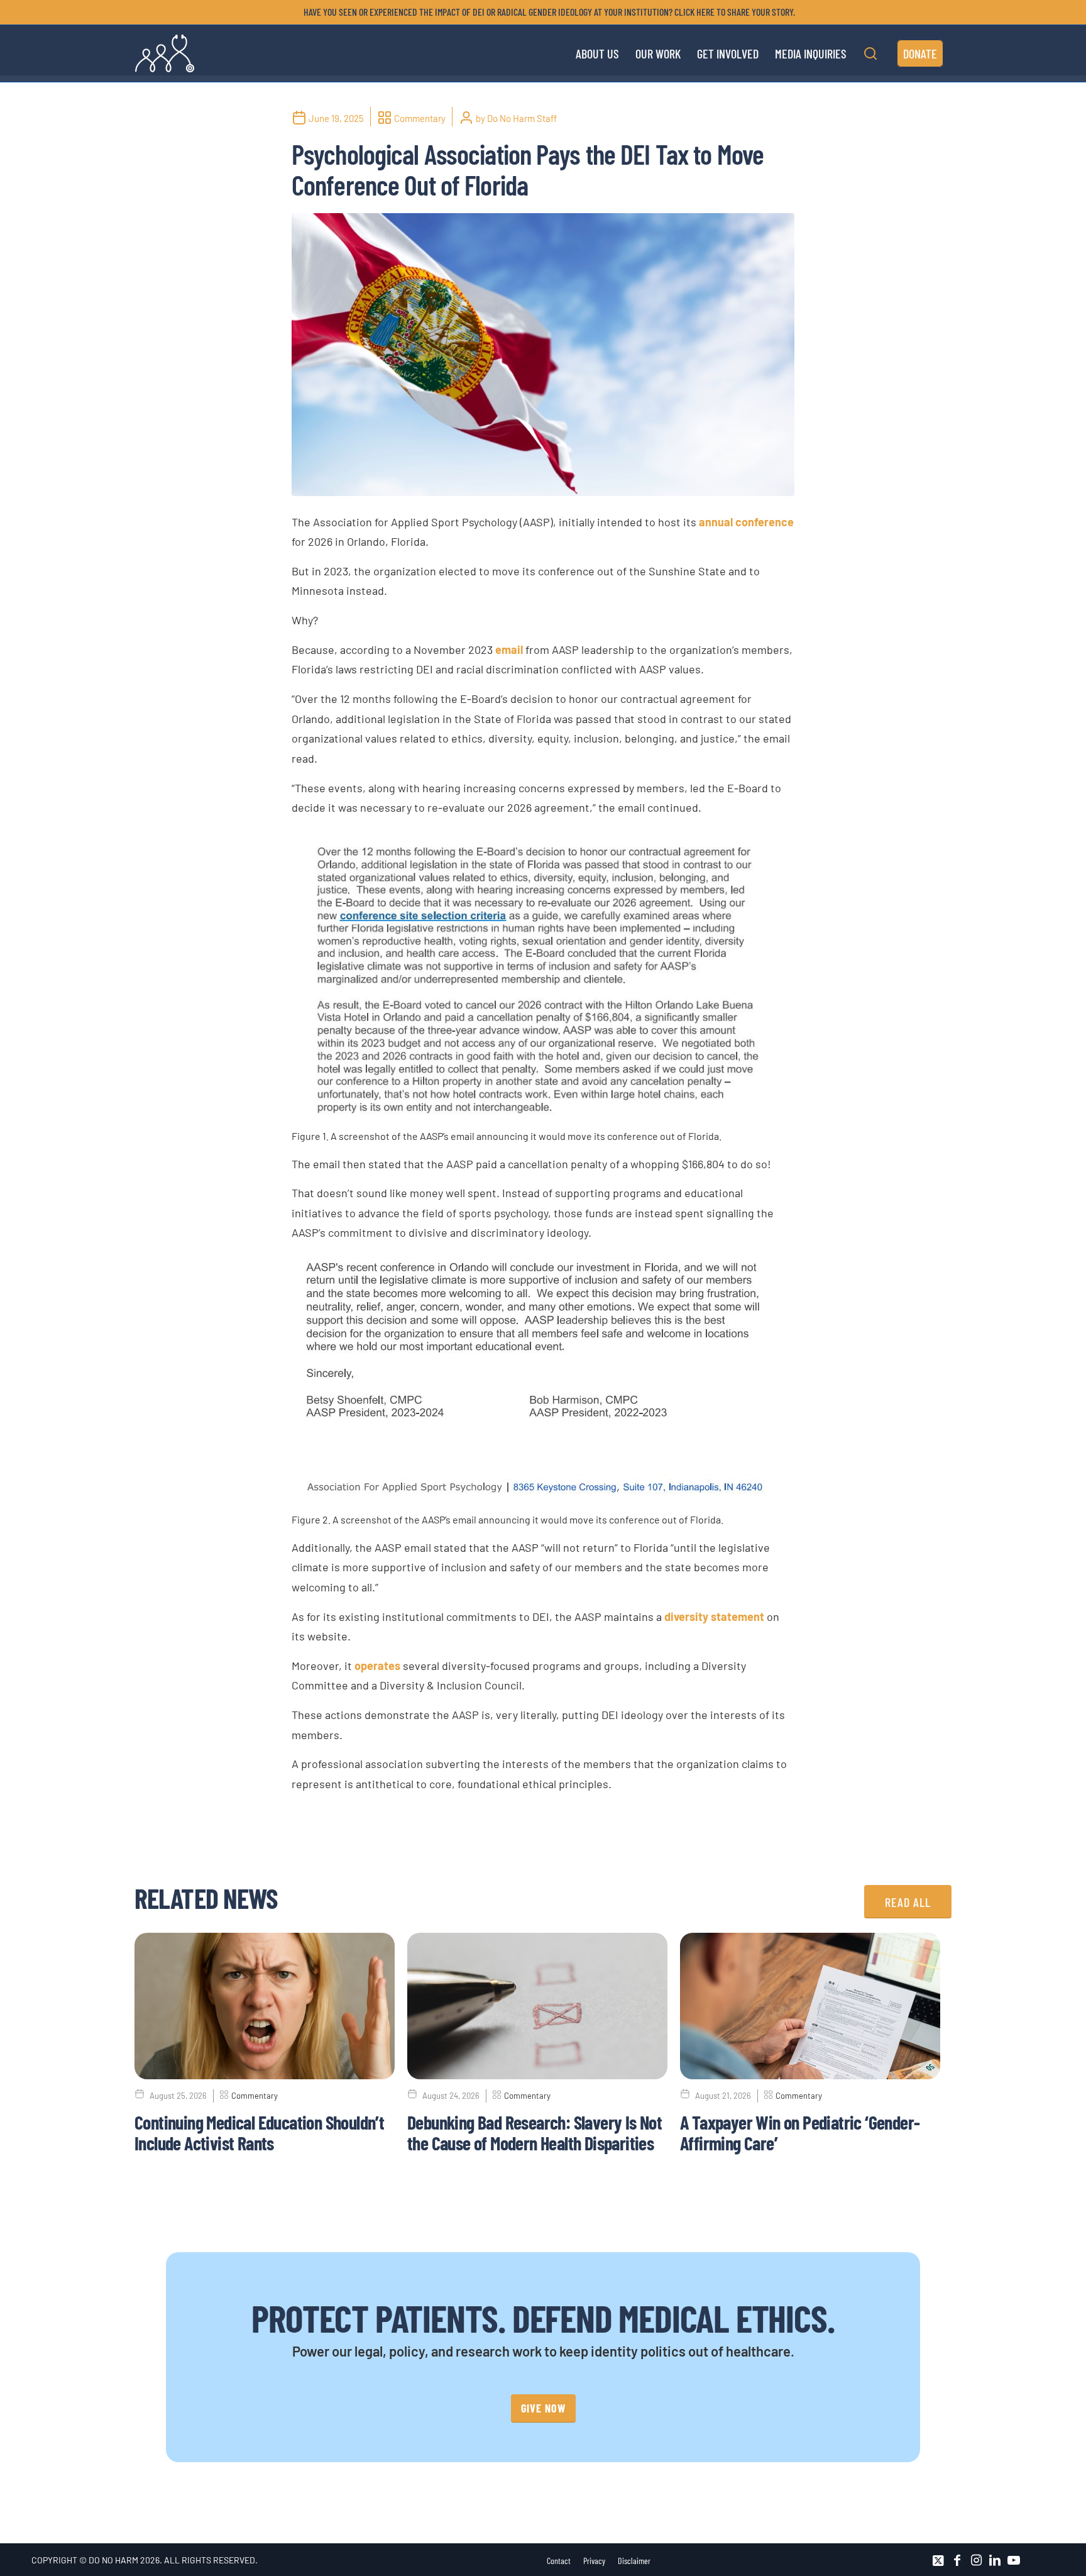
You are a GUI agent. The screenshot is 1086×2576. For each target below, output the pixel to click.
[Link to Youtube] (1014, 2560)
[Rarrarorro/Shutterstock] (543, 355)
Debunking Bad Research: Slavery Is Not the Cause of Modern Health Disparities (535, 2132)
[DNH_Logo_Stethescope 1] (165, 53)
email (509, 650)
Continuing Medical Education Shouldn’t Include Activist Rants (259, 2132)
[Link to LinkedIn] (995, 2560)
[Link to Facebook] (957, 2560)
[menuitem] (546, 12)
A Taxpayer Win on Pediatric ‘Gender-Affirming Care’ (800, 2132)
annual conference (746, 522)
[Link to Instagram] (976, 2560)
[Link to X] (938, 2560)
